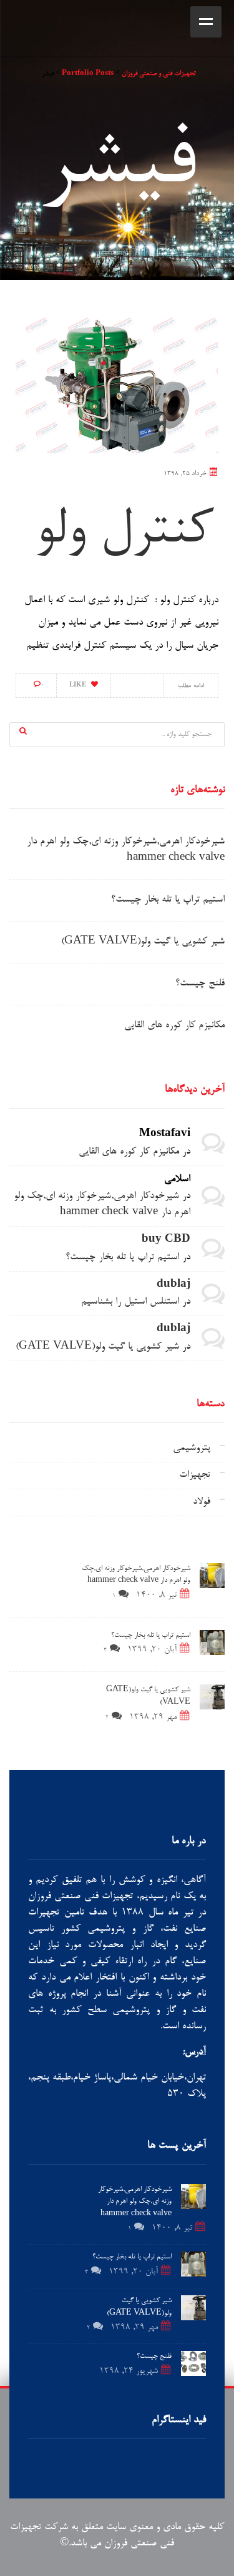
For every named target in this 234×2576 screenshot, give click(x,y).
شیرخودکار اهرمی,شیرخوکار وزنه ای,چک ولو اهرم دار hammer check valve (135, 2202)
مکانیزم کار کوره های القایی (174, 1026)
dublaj (173, 1285)
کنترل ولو (123, 532)
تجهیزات (195, 1475)
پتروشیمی (192, 1448)
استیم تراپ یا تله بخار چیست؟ (168, 900)
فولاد (202, 1502)
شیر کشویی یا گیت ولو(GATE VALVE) (143, 942)
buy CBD (166, 1240)
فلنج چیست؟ (200, 984)
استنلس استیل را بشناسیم (130, 1302)
